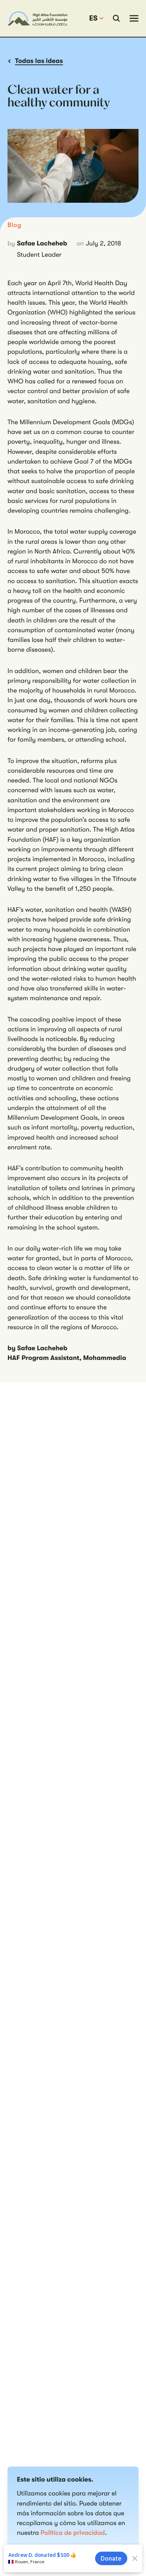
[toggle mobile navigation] (134, 18)
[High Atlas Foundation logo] (37, 18)
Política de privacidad (73, 2533)
